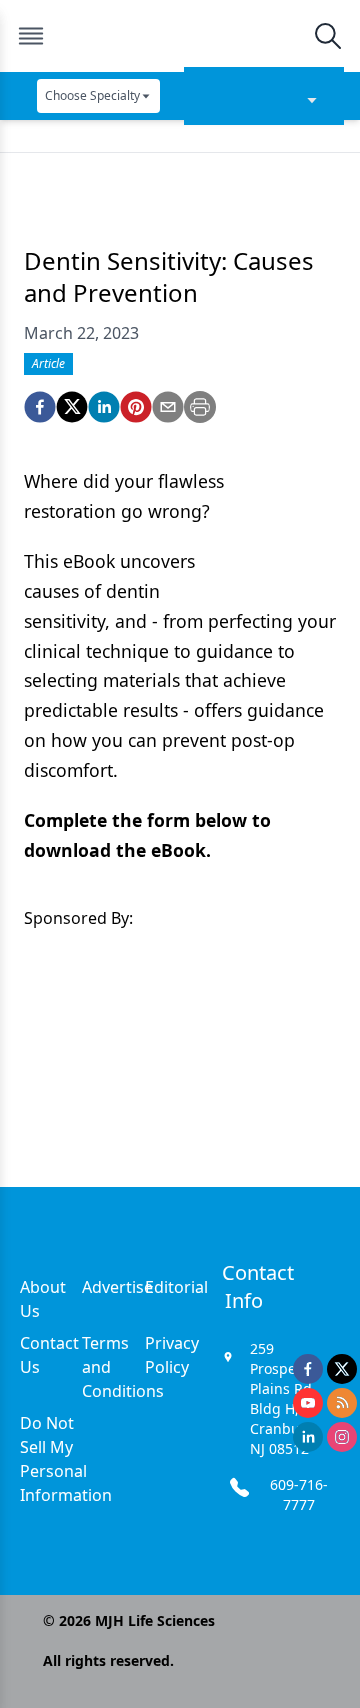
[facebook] (40, 407)
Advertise (117, 1287)
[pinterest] (136, 407)
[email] (168, 407)
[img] (179, 36)
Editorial (176, 1287)
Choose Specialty (92, 95)
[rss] (342, 1403)
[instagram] (342, 1437)
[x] (342, 1369)
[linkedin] (104, 407)
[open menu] (31, 36)
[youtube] (308, 1403)
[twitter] (72, 407)
